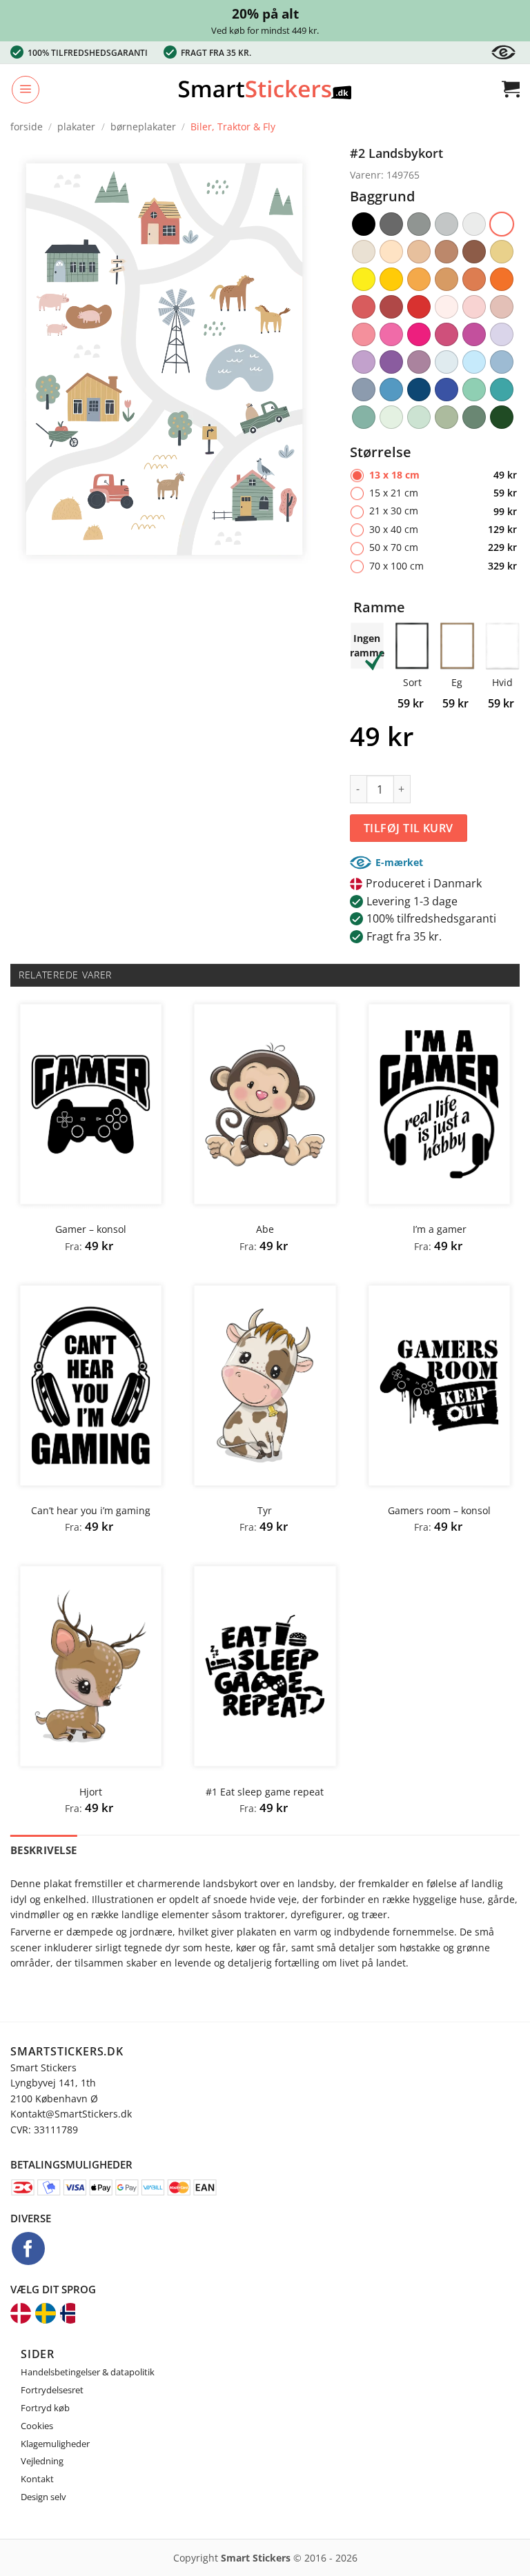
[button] (26, 90)
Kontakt (37, 2479)
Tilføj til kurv (409, 828)
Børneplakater (143, 127)
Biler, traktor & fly (233, 127)
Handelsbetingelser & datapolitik (88, 2372)
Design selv (43, 2497)
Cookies (37, 2426)
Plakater (76, 127)
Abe (265, 1229)
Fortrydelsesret (52, 2390)
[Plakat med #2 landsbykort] (164, 358)
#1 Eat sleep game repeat (265, 1792)
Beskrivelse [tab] (43, 1850)
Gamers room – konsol (439, 1511)
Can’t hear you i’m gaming (91, 1511)
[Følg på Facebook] (28, 2248)
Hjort (91, 1792)
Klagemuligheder (55, 2444)
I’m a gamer (440, 1229)
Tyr (265, 1511)
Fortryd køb (45, 2408)
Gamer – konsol (91, 1229)
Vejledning (42, 2461)
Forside (27, 127)
